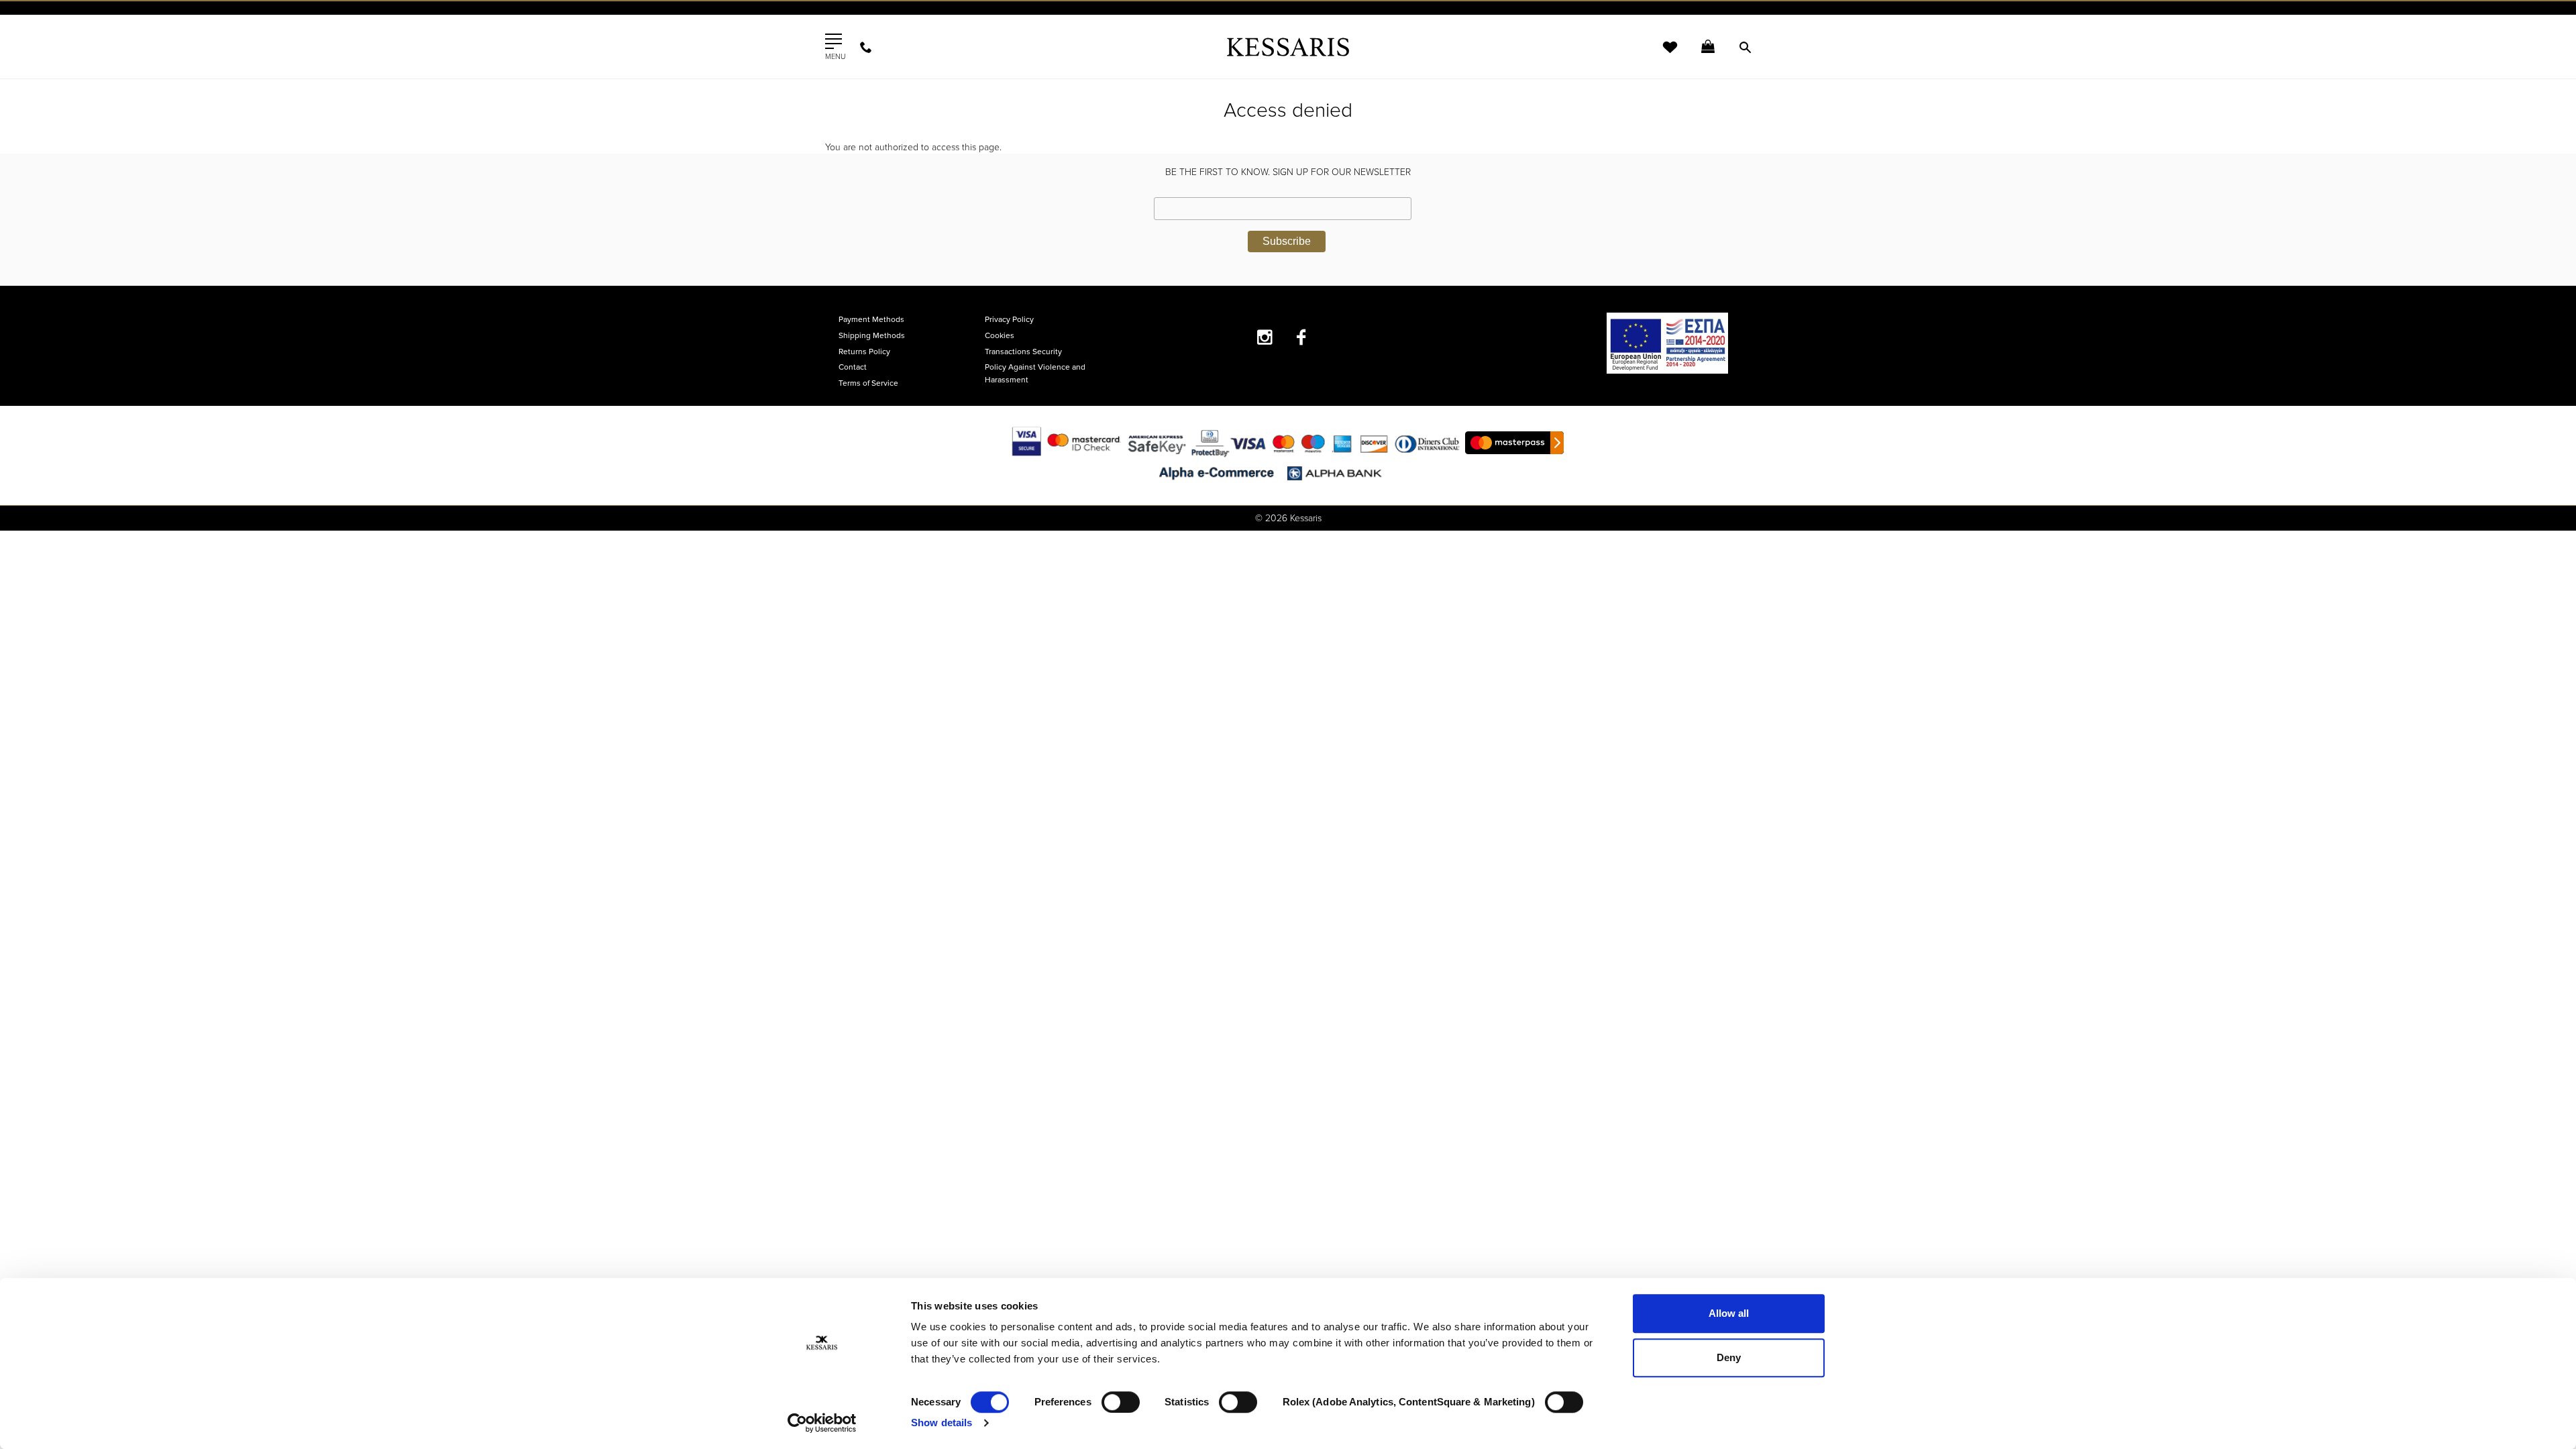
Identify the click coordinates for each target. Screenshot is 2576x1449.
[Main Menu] (834, 42)
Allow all (1729, 1313)
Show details (942, 1423)
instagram (1265, 337)
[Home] (1288, 47)
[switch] (1121, 1402)
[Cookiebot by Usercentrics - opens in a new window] (822, 1423)
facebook (1302, 337)
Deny (1729, 1357)
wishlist (1661, 55)
